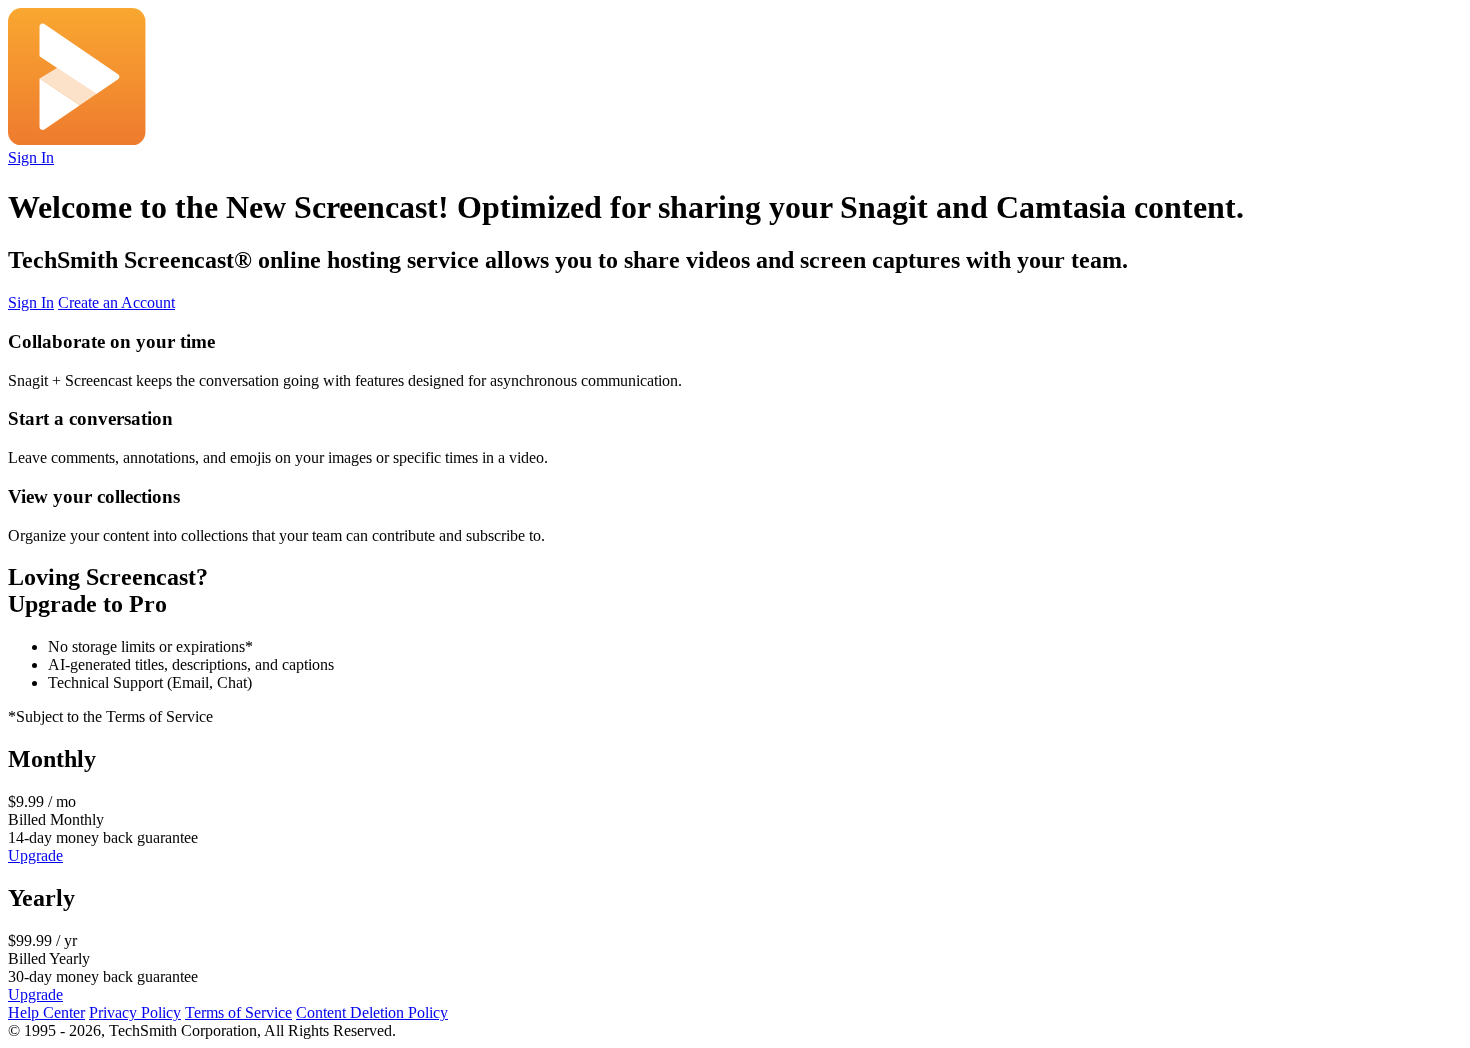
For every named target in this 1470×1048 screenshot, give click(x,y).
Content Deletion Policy (372, 1012)
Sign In (31, 157)
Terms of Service (238, 1012)
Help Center (46, 1012)
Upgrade (35, 855)
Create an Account (116, 302)
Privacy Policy (135, 1012)
